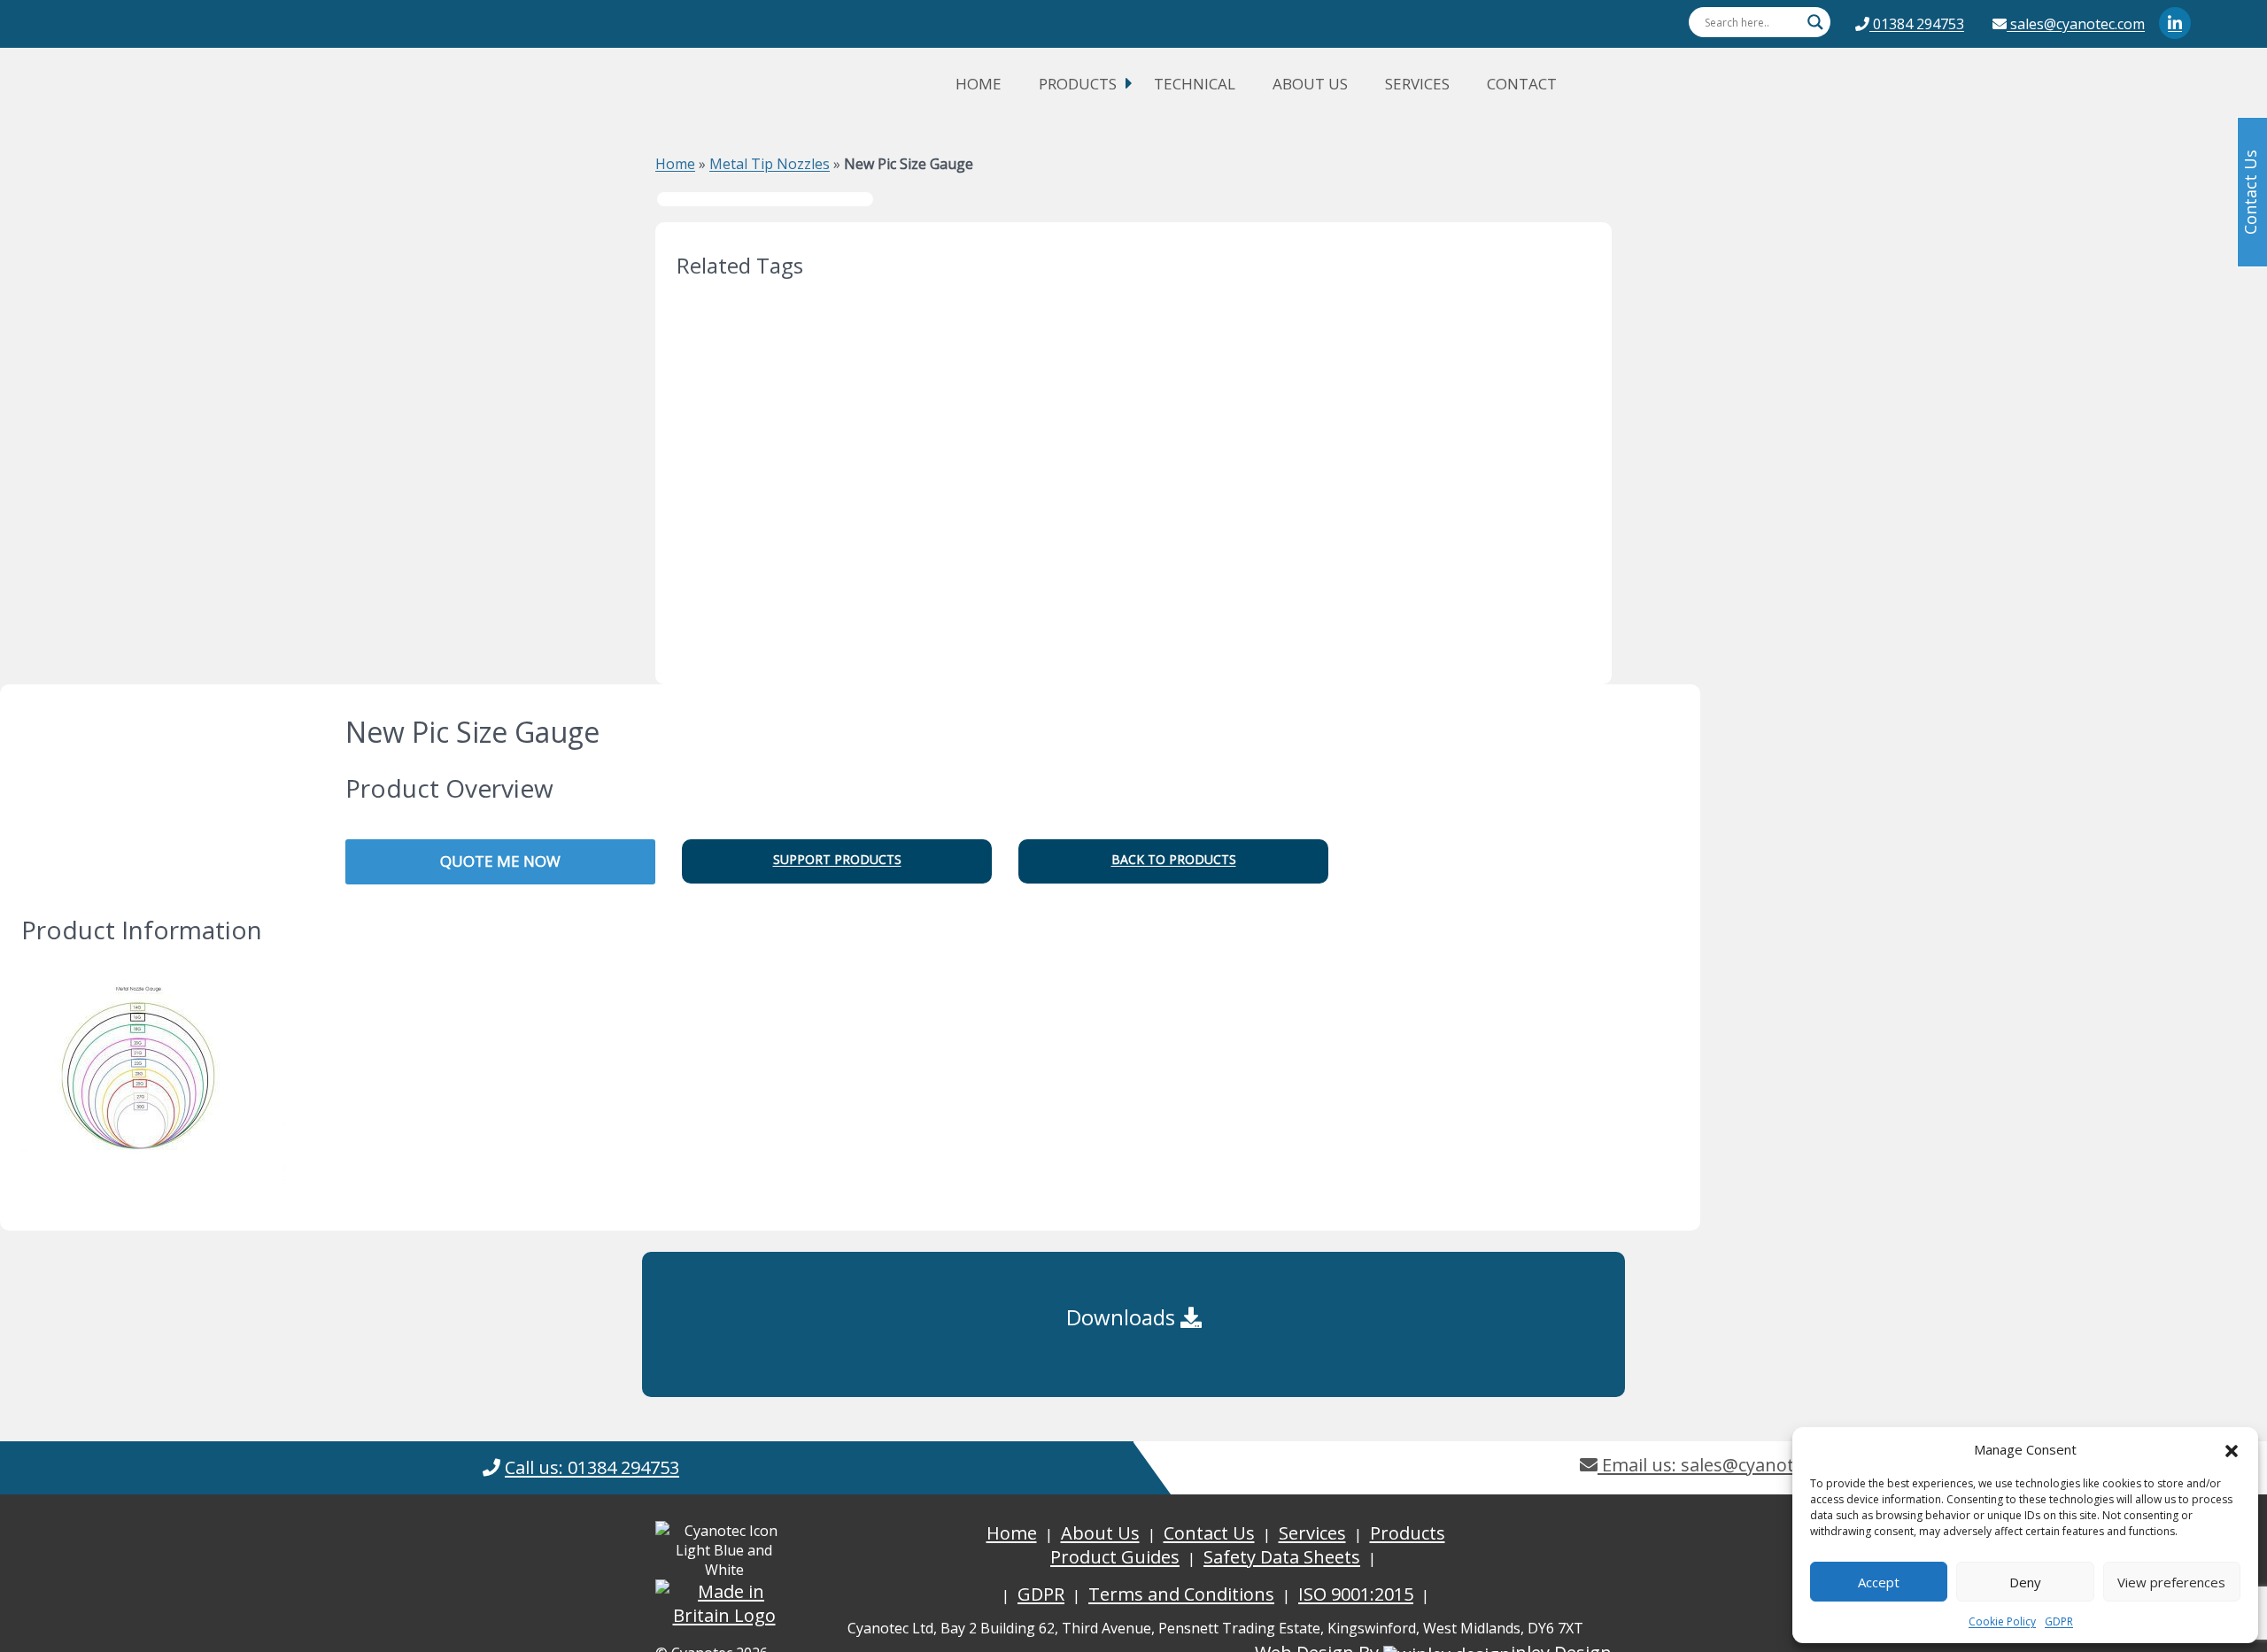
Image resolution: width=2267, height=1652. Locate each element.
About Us (1310, 84)
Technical (1195, 84)
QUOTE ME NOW (500, 861)
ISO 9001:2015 (1356, 1594)
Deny (2025, 1582)
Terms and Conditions (1181, 1594)
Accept (1879, 1582)
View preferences (2171, 1582)
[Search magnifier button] (1815, 22)
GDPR (2059, 1621)
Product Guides (1115, 1557)
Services (1417, 84)
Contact (1522, 84)
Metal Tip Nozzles (770, 164)
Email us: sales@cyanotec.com (1725, 1465)
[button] (2232, 1449)
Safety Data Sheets (1282, 1557)
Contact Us (1209, 1533)
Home (979, 84)
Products (1078, 84)
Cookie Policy (2002, 1621)
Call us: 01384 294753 (592, 1467)
